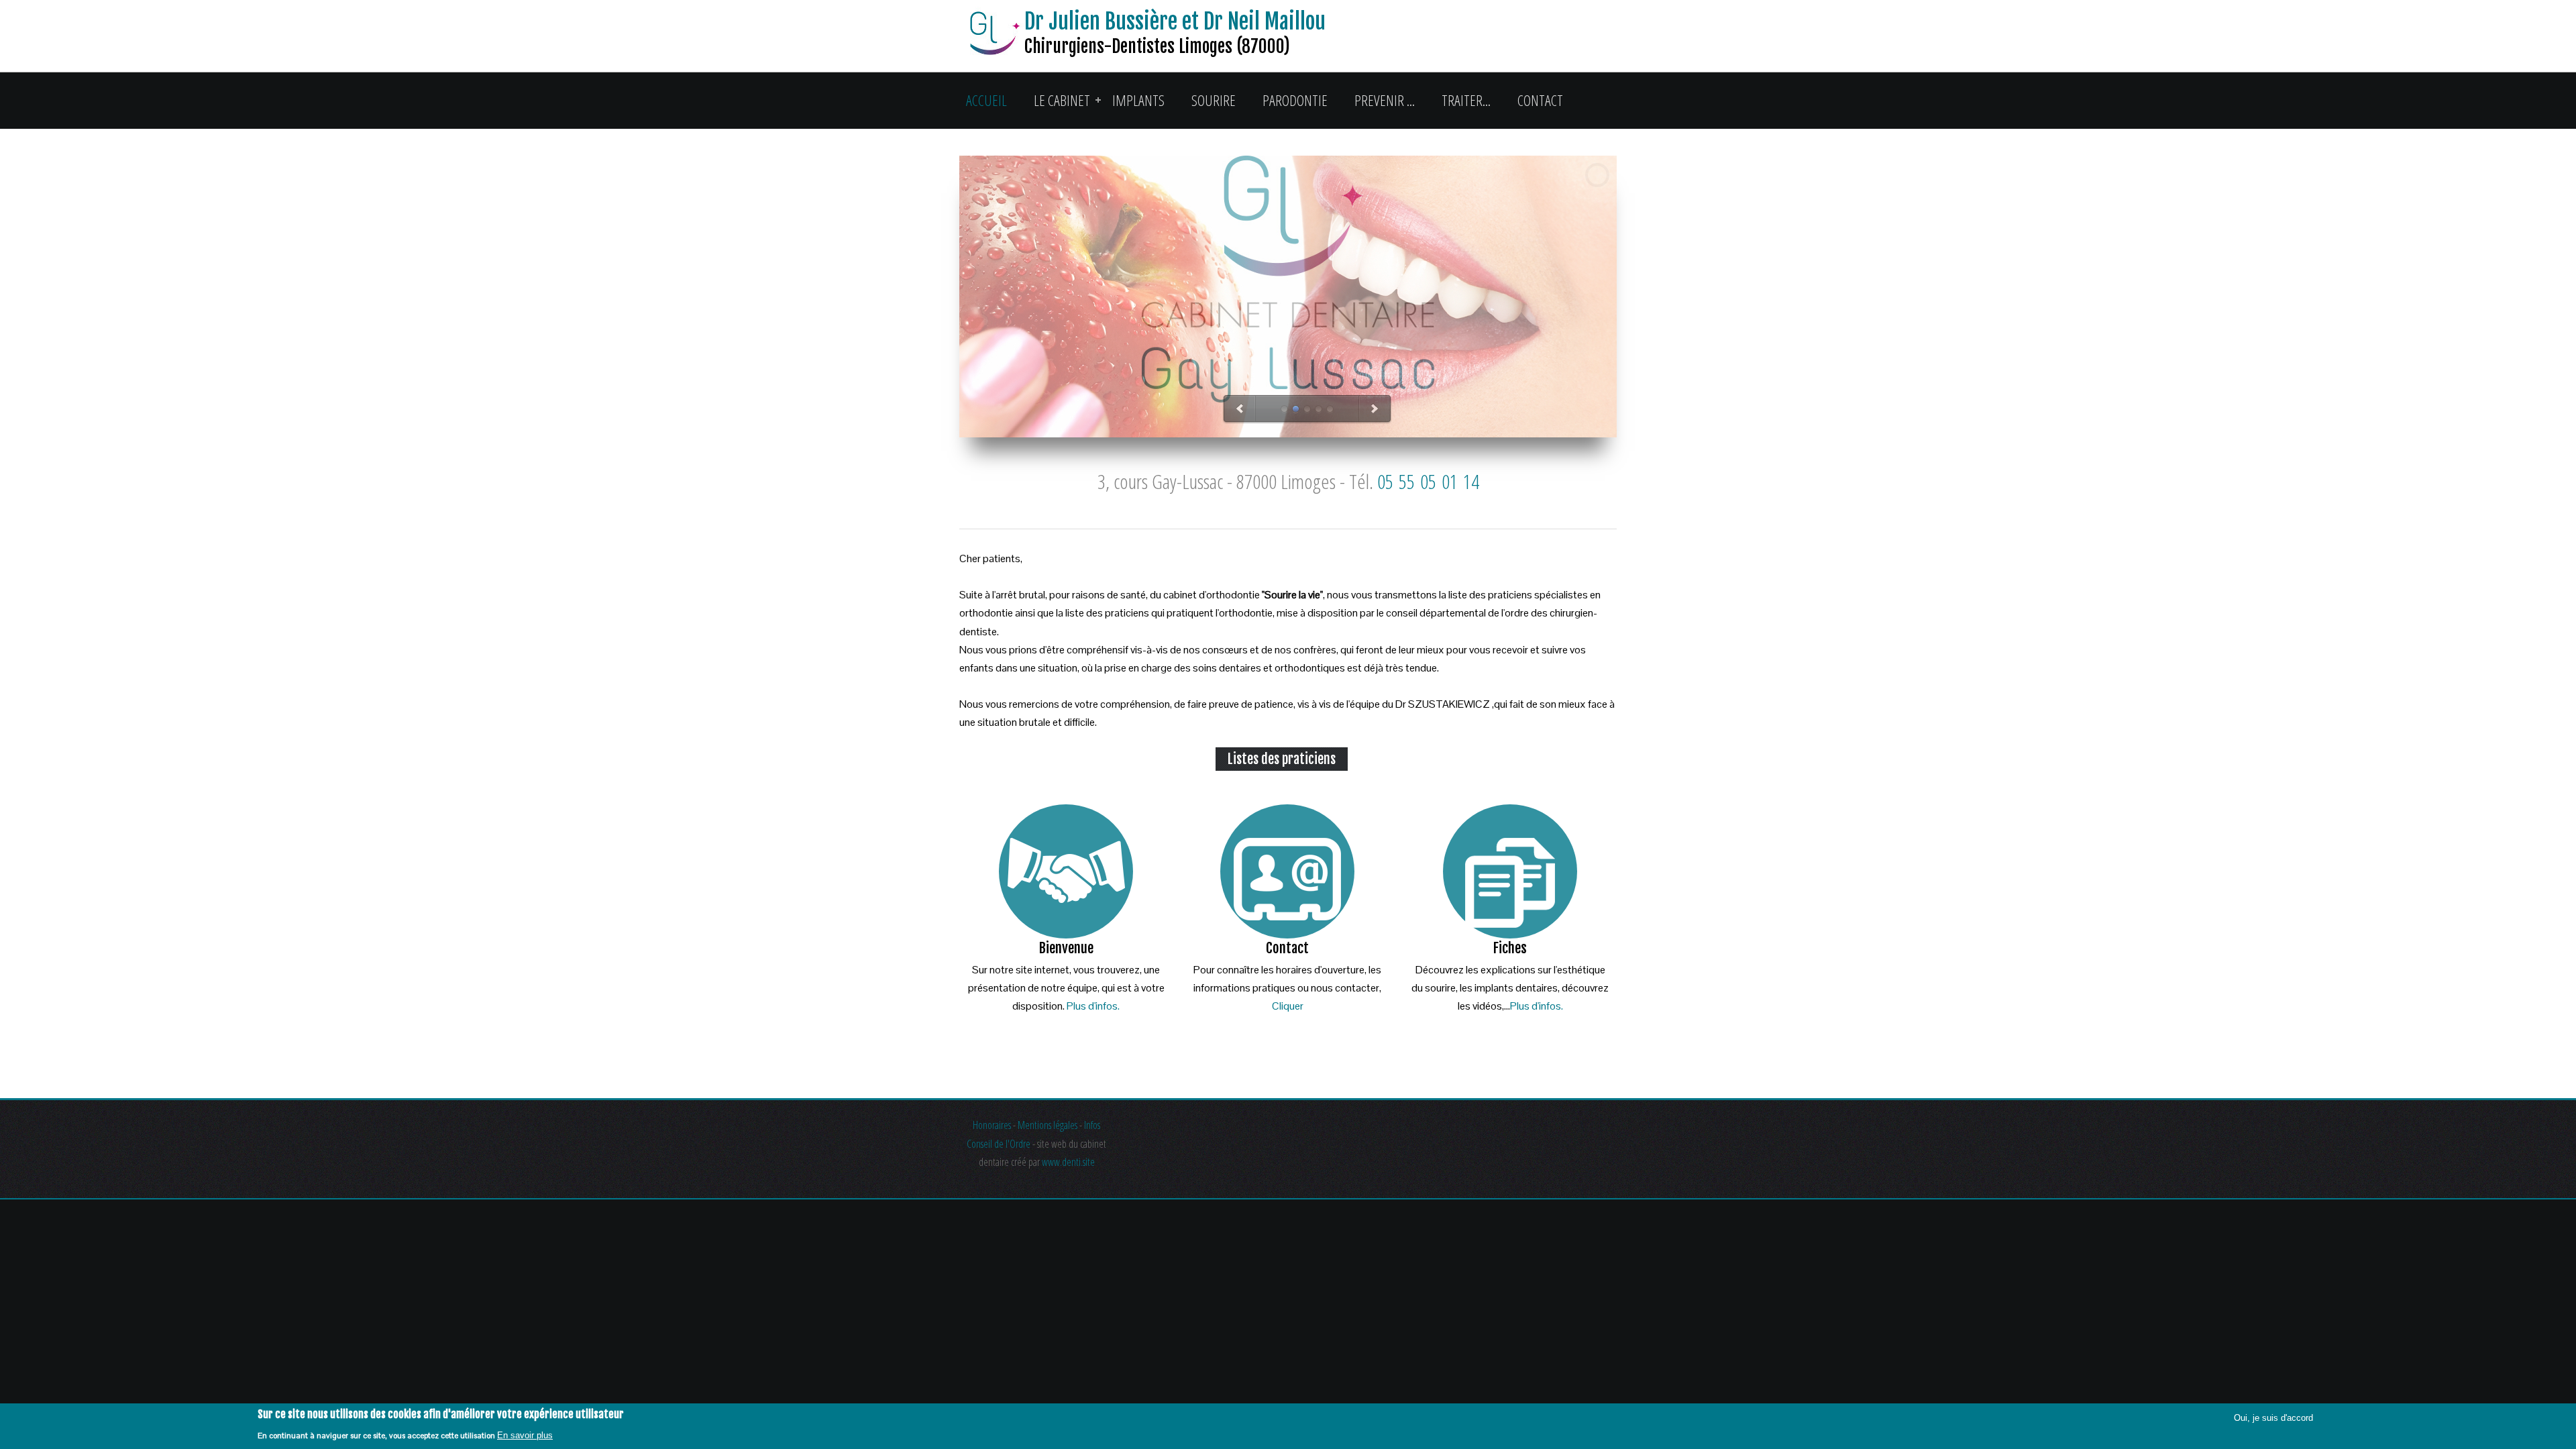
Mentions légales (1048, 1125)
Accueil (986, 100)
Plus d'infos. (1093, 1006)
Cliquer (1288, 1006)
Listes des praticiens (1282, 759)
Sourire (1214, 100)
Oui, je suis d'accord (2273, 1418)
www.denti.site (1068, 1162)
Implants (1138, 100)
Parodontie (1295, 100)
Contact (1540, 100)
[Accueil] (992, 36)
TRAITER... (1466, 100)
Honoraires (992, 1125)
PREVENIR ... (1385, 100)
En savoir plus (525, 1435)
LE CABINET (1062, 100)
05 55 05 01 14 (1428, 481)
